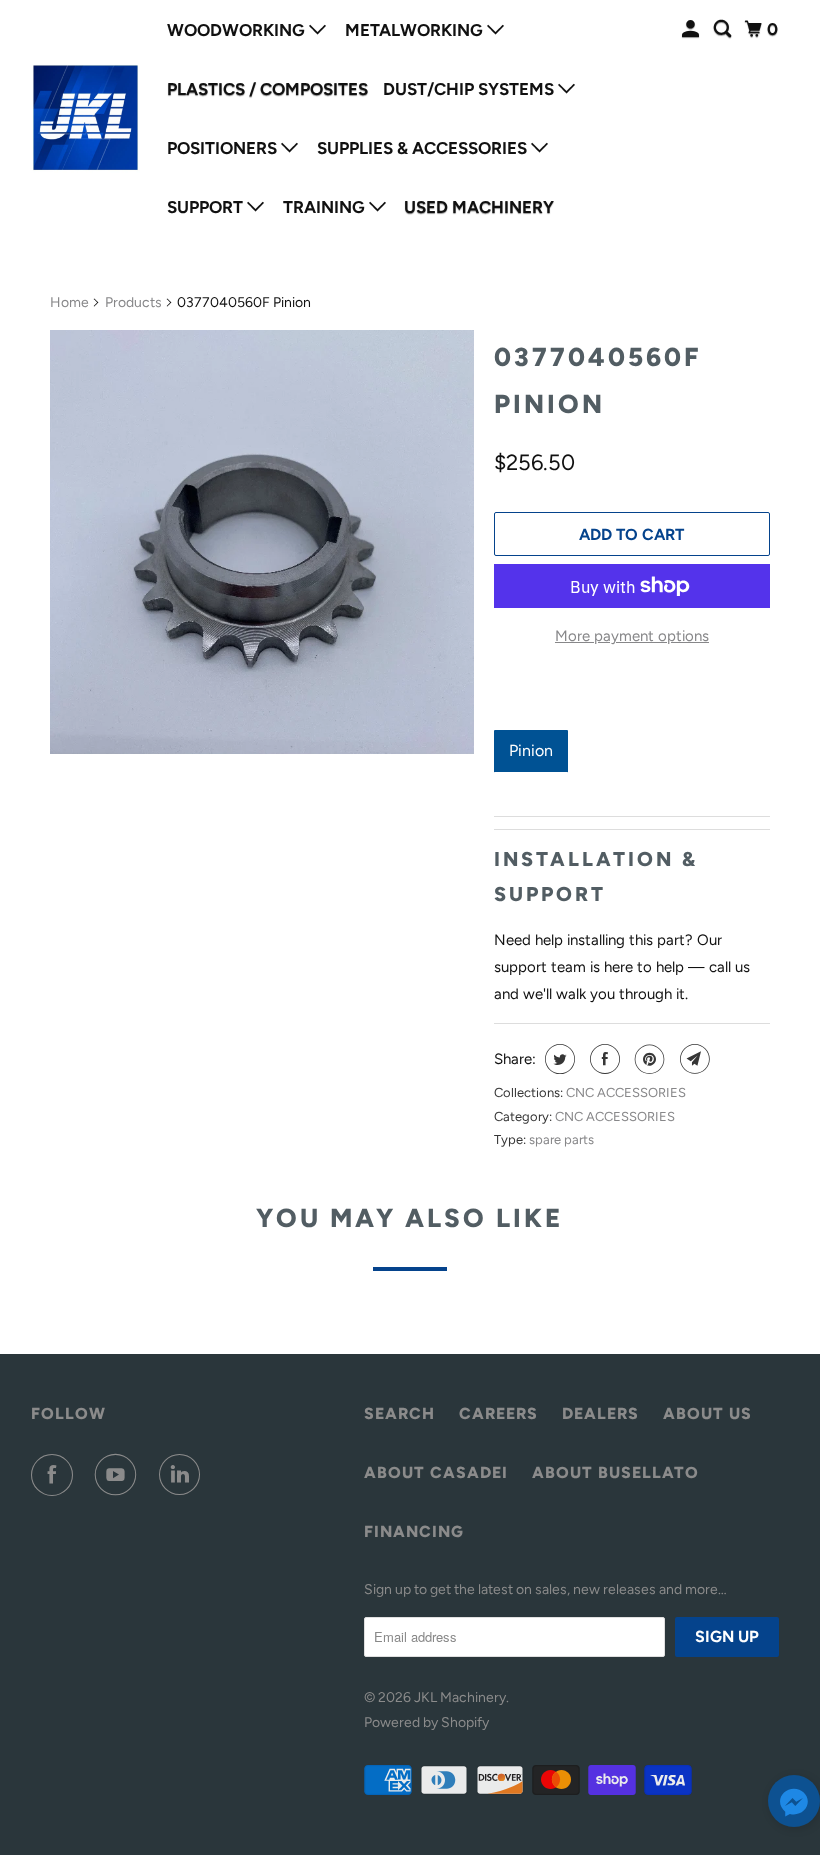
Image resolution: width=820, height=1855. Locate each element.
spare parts (561, 1139)
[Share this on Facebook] (602, 1059)
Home (69, 302)
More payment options (632, 636)
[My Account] (692, 29)
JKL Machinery (460, 1697)
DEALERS (600, 1413)
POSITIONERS (224, 148)
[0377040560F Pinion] (262, 542)
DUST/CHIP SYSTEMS (470, 89)
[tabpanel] (632, 786)
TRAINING (326, 207)
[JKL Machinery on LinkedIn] (184, 1475)
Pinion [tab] (531, 750)
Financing (414, 1531)
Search (399, 1413)
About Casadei (436, 1472)
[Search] (724, 29)
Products (133, 302)
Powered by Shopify (426, 1722)
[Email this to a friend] (692, 1059)
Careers (498, 1413)
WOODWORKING (238, 30)
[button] (794, 1805)
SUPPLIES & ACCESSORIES (424, 148)
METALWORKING (416, 30)
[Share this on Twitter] (557, 1059)
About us (707, 1413)
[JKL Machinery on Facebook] (56, 1475)
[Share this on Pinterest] (647, 1059)
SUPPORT (207, 207)
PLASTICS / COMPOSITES (267, 89)
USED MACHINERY (479, 207)
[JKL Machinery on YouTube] (120, 1475)
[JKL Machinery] (86, 118)
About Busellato (615, 1472)
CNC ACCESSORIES (626, 1092)
